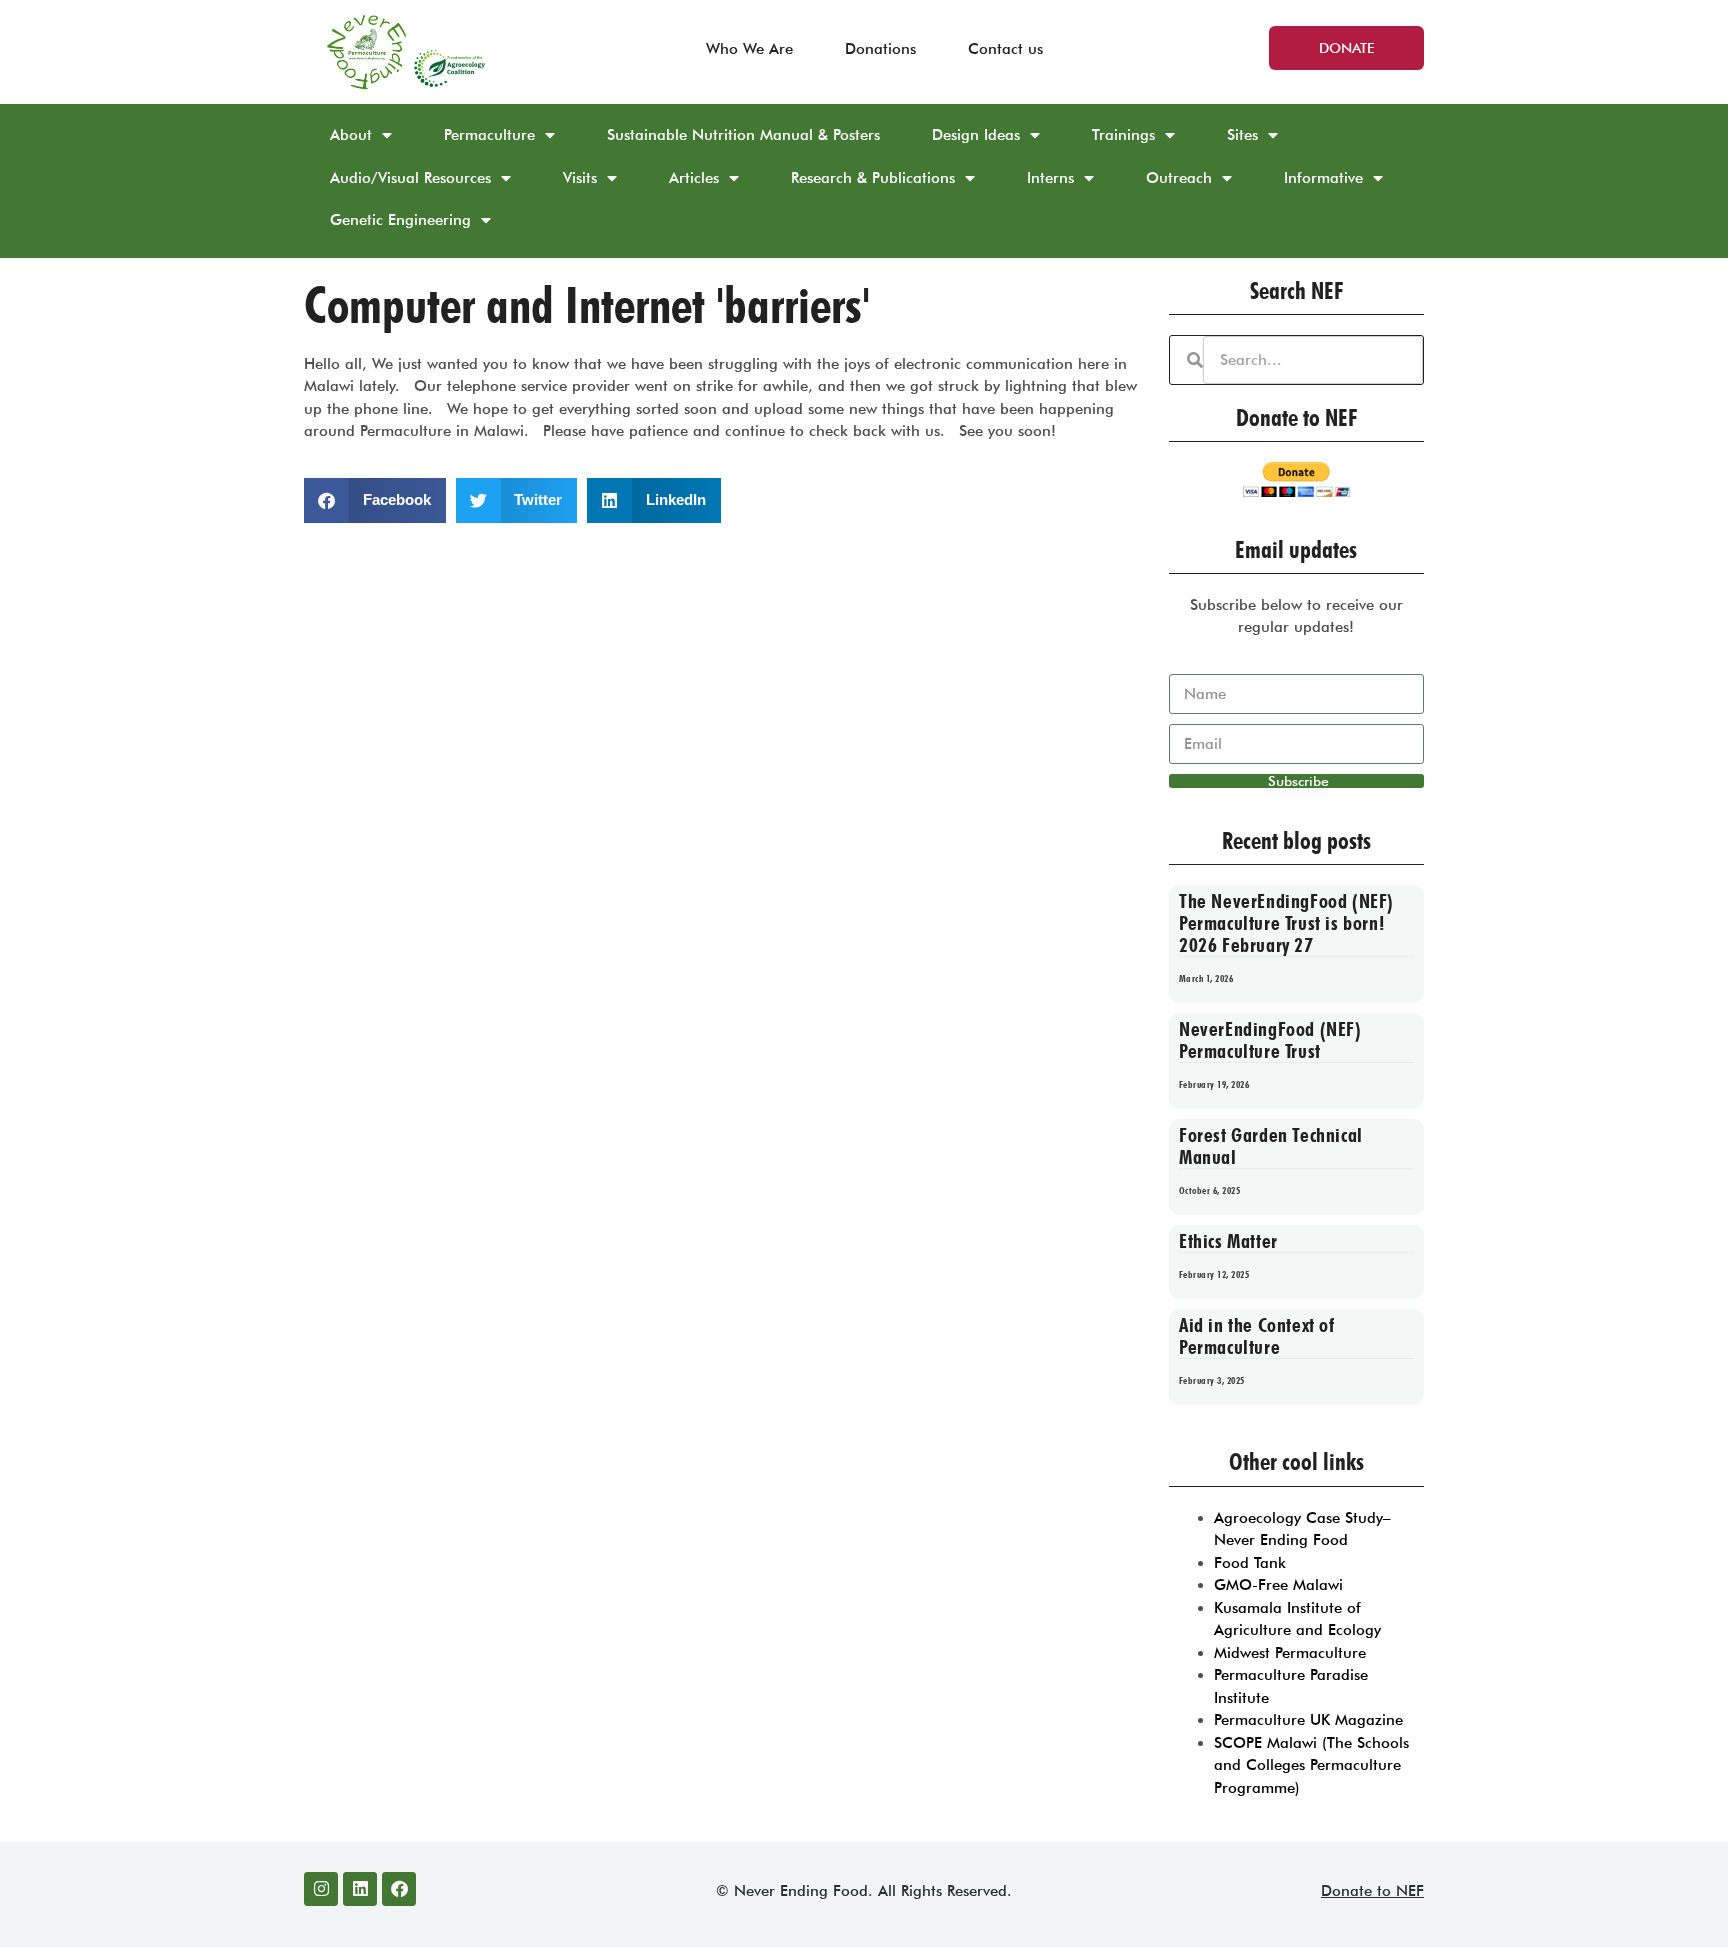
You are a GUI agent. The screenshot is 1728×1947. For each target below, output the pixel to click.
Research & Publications (873, 178)
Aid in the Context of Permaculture (1257, 1336)
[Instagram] (321, 1889)
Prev (1200, 1437)
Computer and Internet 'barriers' (587, 305)
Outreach (1179, 178)
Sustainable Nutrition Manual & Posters (743, 135)
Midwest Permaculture (1290, 1653)
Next (1416, 1437)
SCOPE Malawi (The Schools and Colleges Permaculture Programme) (1311, 1765)
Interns (1050, 178)
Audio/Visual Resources (410, 178)
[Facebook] (399, 1889)
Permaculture (489, 135)
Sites (1242, 135)
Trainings (1123, 135)
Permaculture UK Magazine (1308, 1720)
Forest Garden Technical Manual (1271, 1146)
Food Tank (1250, 1563)
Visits (580, 178)
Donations (880, 49)
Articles (694, 178)
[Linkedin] (360, 1889)
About (351, 135)
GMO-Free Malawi (1278, 1585)
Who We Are (749, 49)
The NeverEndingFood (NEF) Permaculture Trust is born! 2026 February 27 (1286, 923)
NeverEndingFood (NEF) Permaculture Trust (1270, 1040)
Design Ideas (976, 135)
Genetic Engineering (400, 220)
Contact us (1005, 49)
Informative (1323, 178)
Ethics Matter (1228, 1241)
